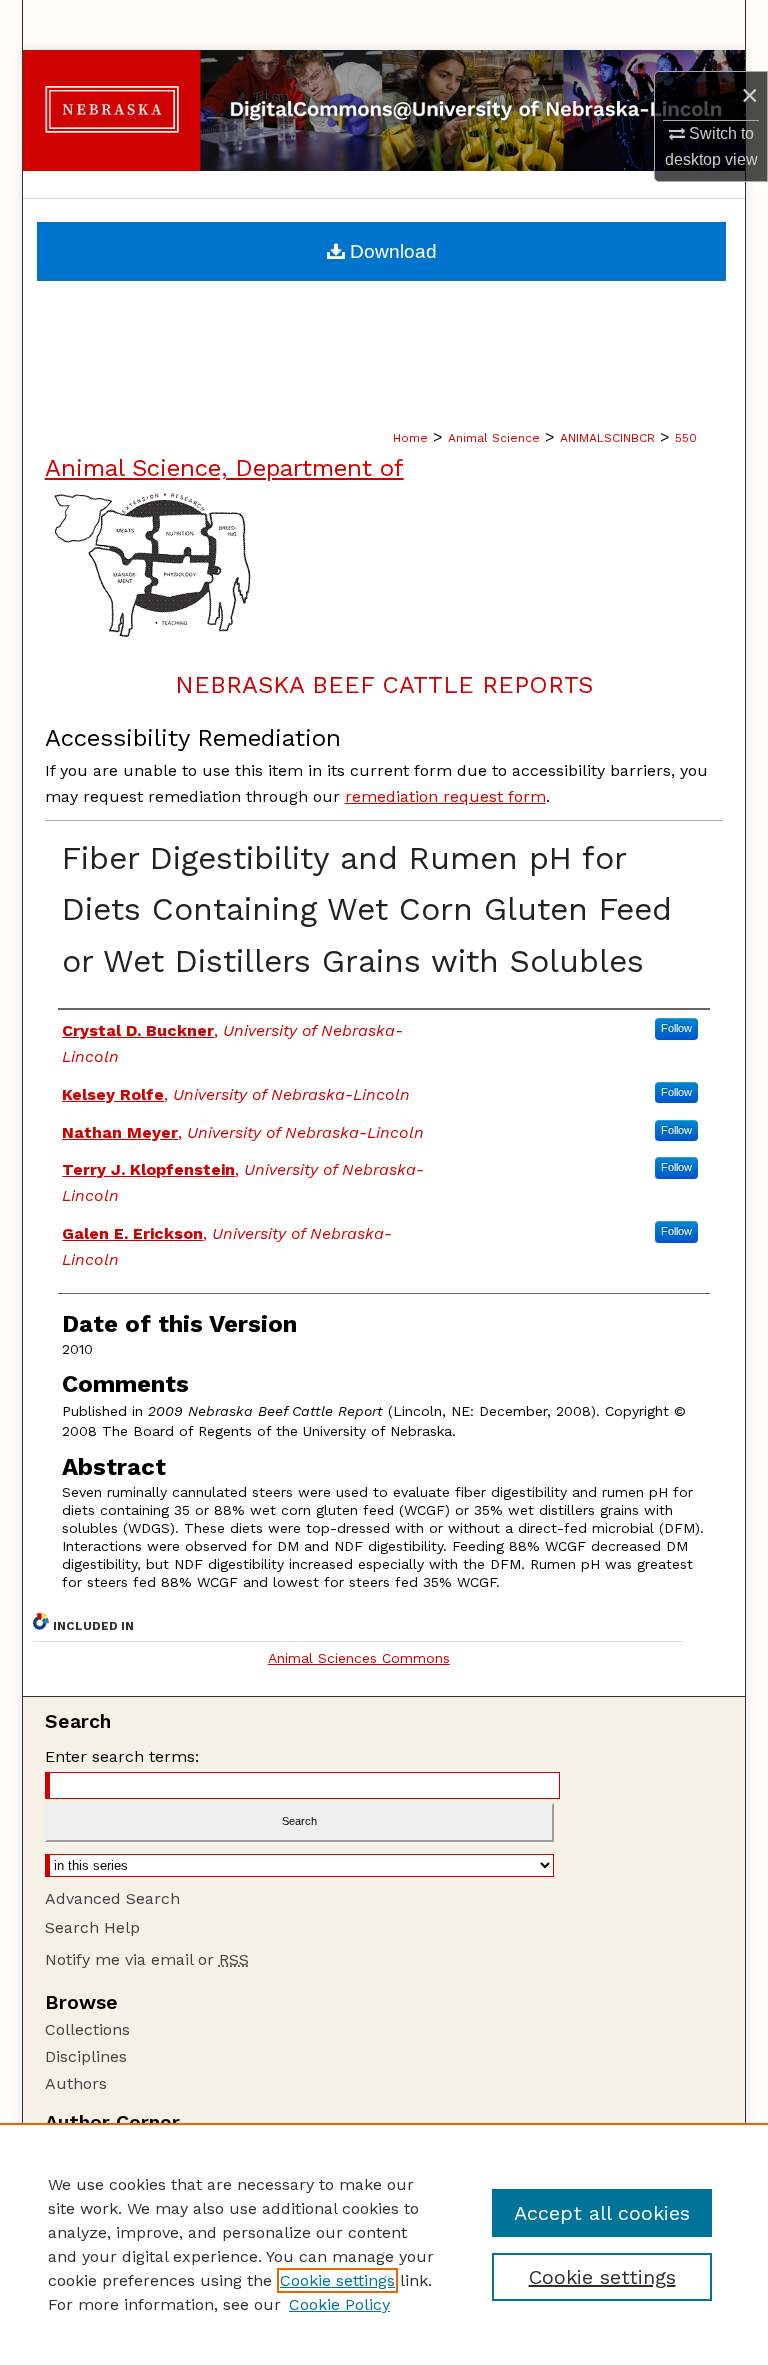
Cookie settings (337, 2280)
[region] (384, 2244)
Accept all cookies (602, 2213)
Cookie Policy (339, 2304)
